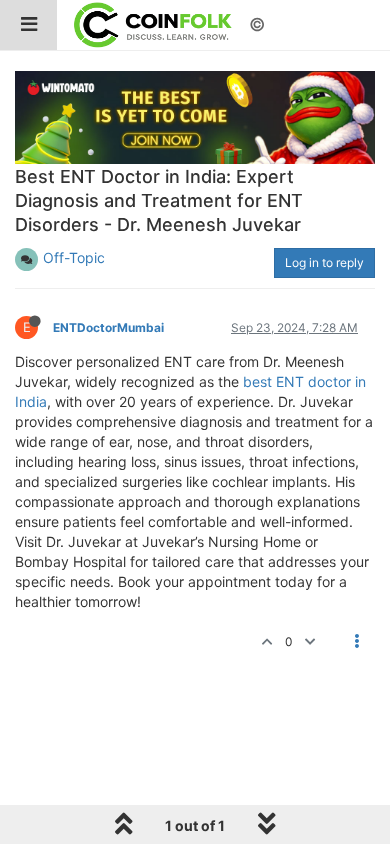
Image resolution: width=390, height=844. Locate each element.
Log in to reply (324, 262)
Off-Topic (74, 257)
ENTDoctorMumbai (108, 327)
